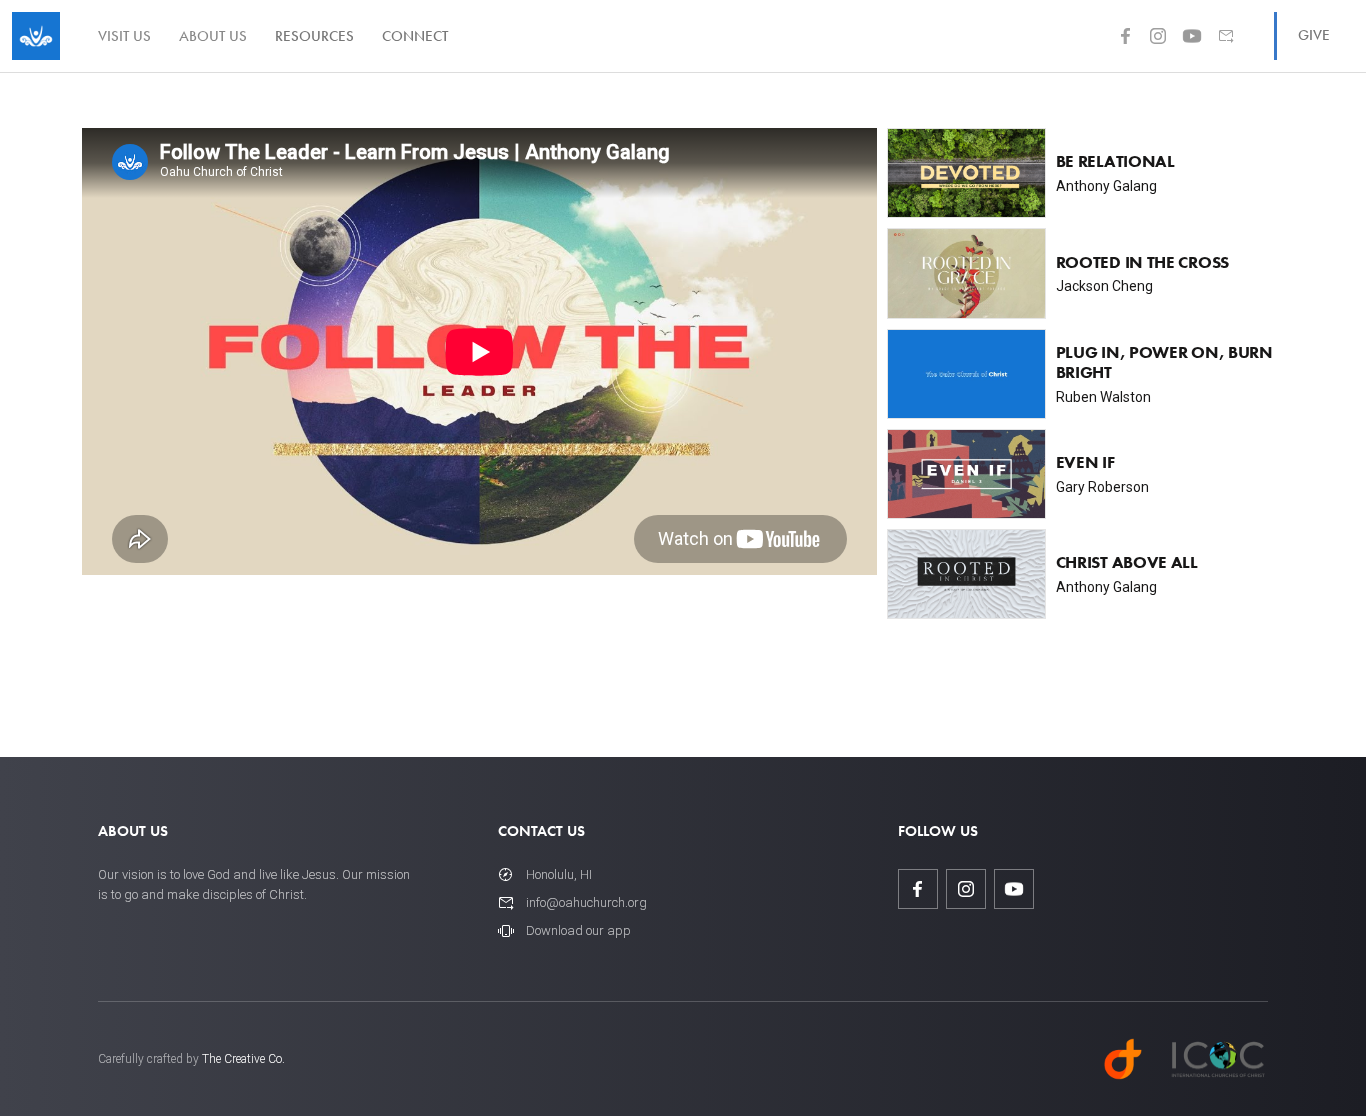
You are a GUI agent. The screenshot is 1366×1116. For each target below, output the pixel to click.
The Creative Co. (243, 1059)
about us (213, 36)
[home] (36, 36)
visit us (124, 36)
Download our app (578, 930)
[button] (314, 36)
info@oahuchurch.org (586, 902)
